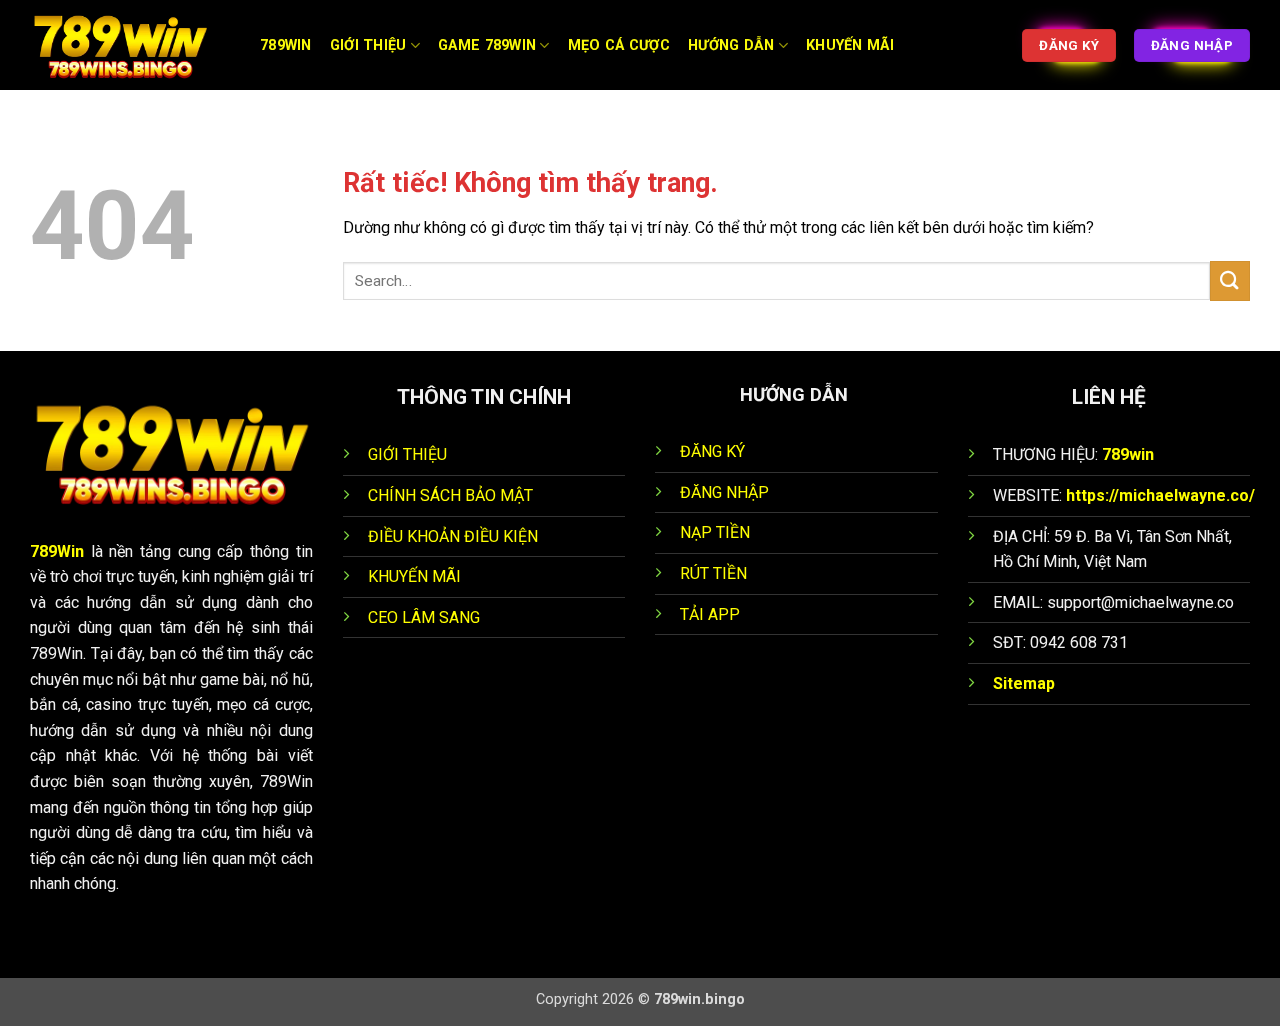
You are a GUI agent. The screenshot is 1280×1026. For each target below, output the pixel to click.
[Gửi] (1230, 280)
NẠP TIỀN (715, 532)
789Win (57, 551)
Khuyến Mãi (850, 45)
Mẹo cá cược (619, 45)
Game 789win (487, 45)
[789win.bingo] (130, 45)
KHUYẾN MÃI (414, 576)
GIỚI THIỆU (407, 454)
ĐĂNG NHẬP (724, 492)
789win (1128, 454)
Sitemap (1024, 683)
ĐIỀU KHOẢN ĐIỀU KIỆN (453, 536)
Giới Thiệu (368, 45)
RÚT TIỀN (713, 573)
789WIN (286, 45)
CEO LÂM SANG (424, 617)
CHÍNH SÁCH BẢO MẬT (450, 495)
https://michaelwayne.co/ (1160, 495)
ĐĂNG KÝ (712, 451)
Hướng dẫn (731, 45)
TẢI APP (710, 614)
